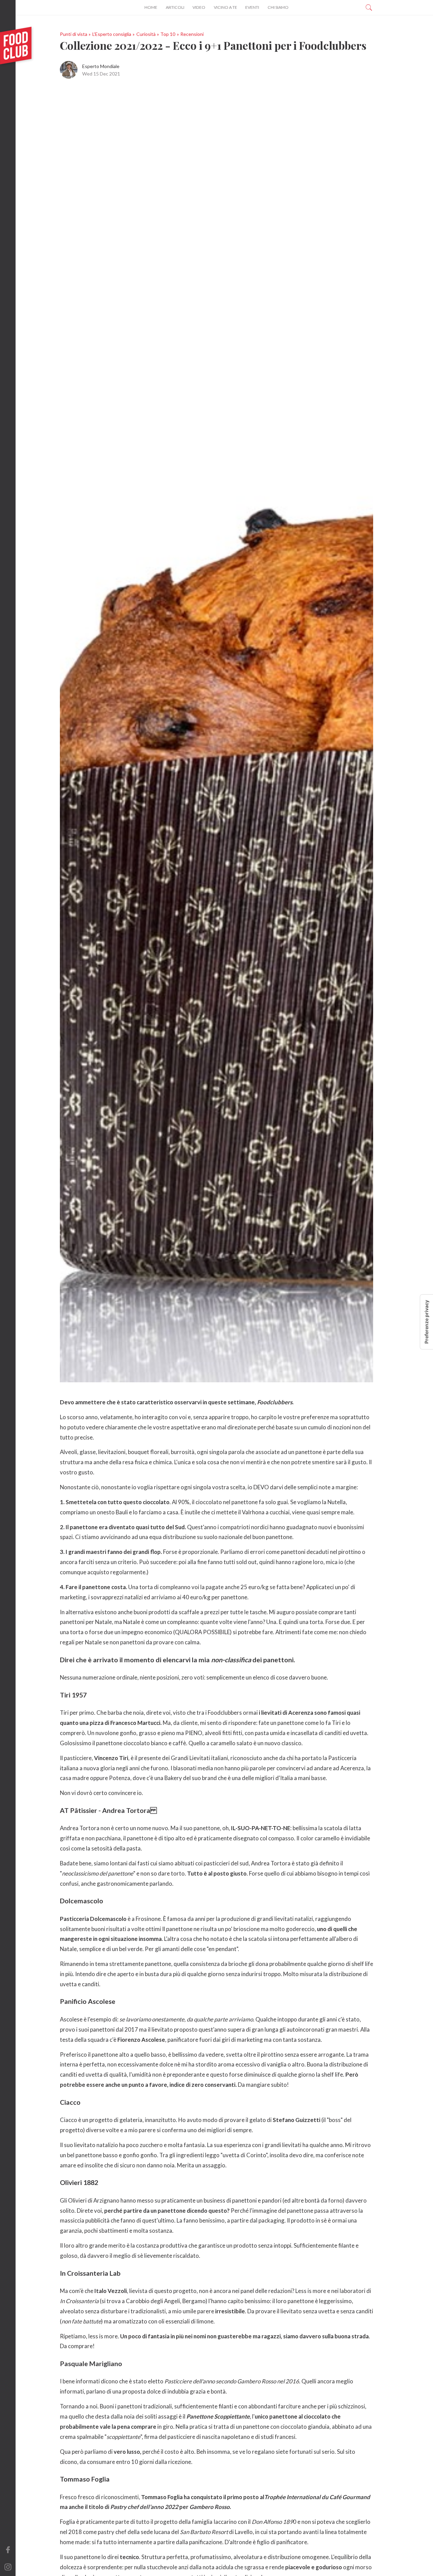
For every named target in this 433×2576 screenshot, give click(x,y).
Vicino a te (225, 7)
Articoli (175, 7)
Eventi (252, 7)
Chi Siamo (278, 7)
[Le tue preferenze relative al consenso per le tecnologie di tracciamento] (427, 1322)
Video (199, 7)
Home (151, 7)
